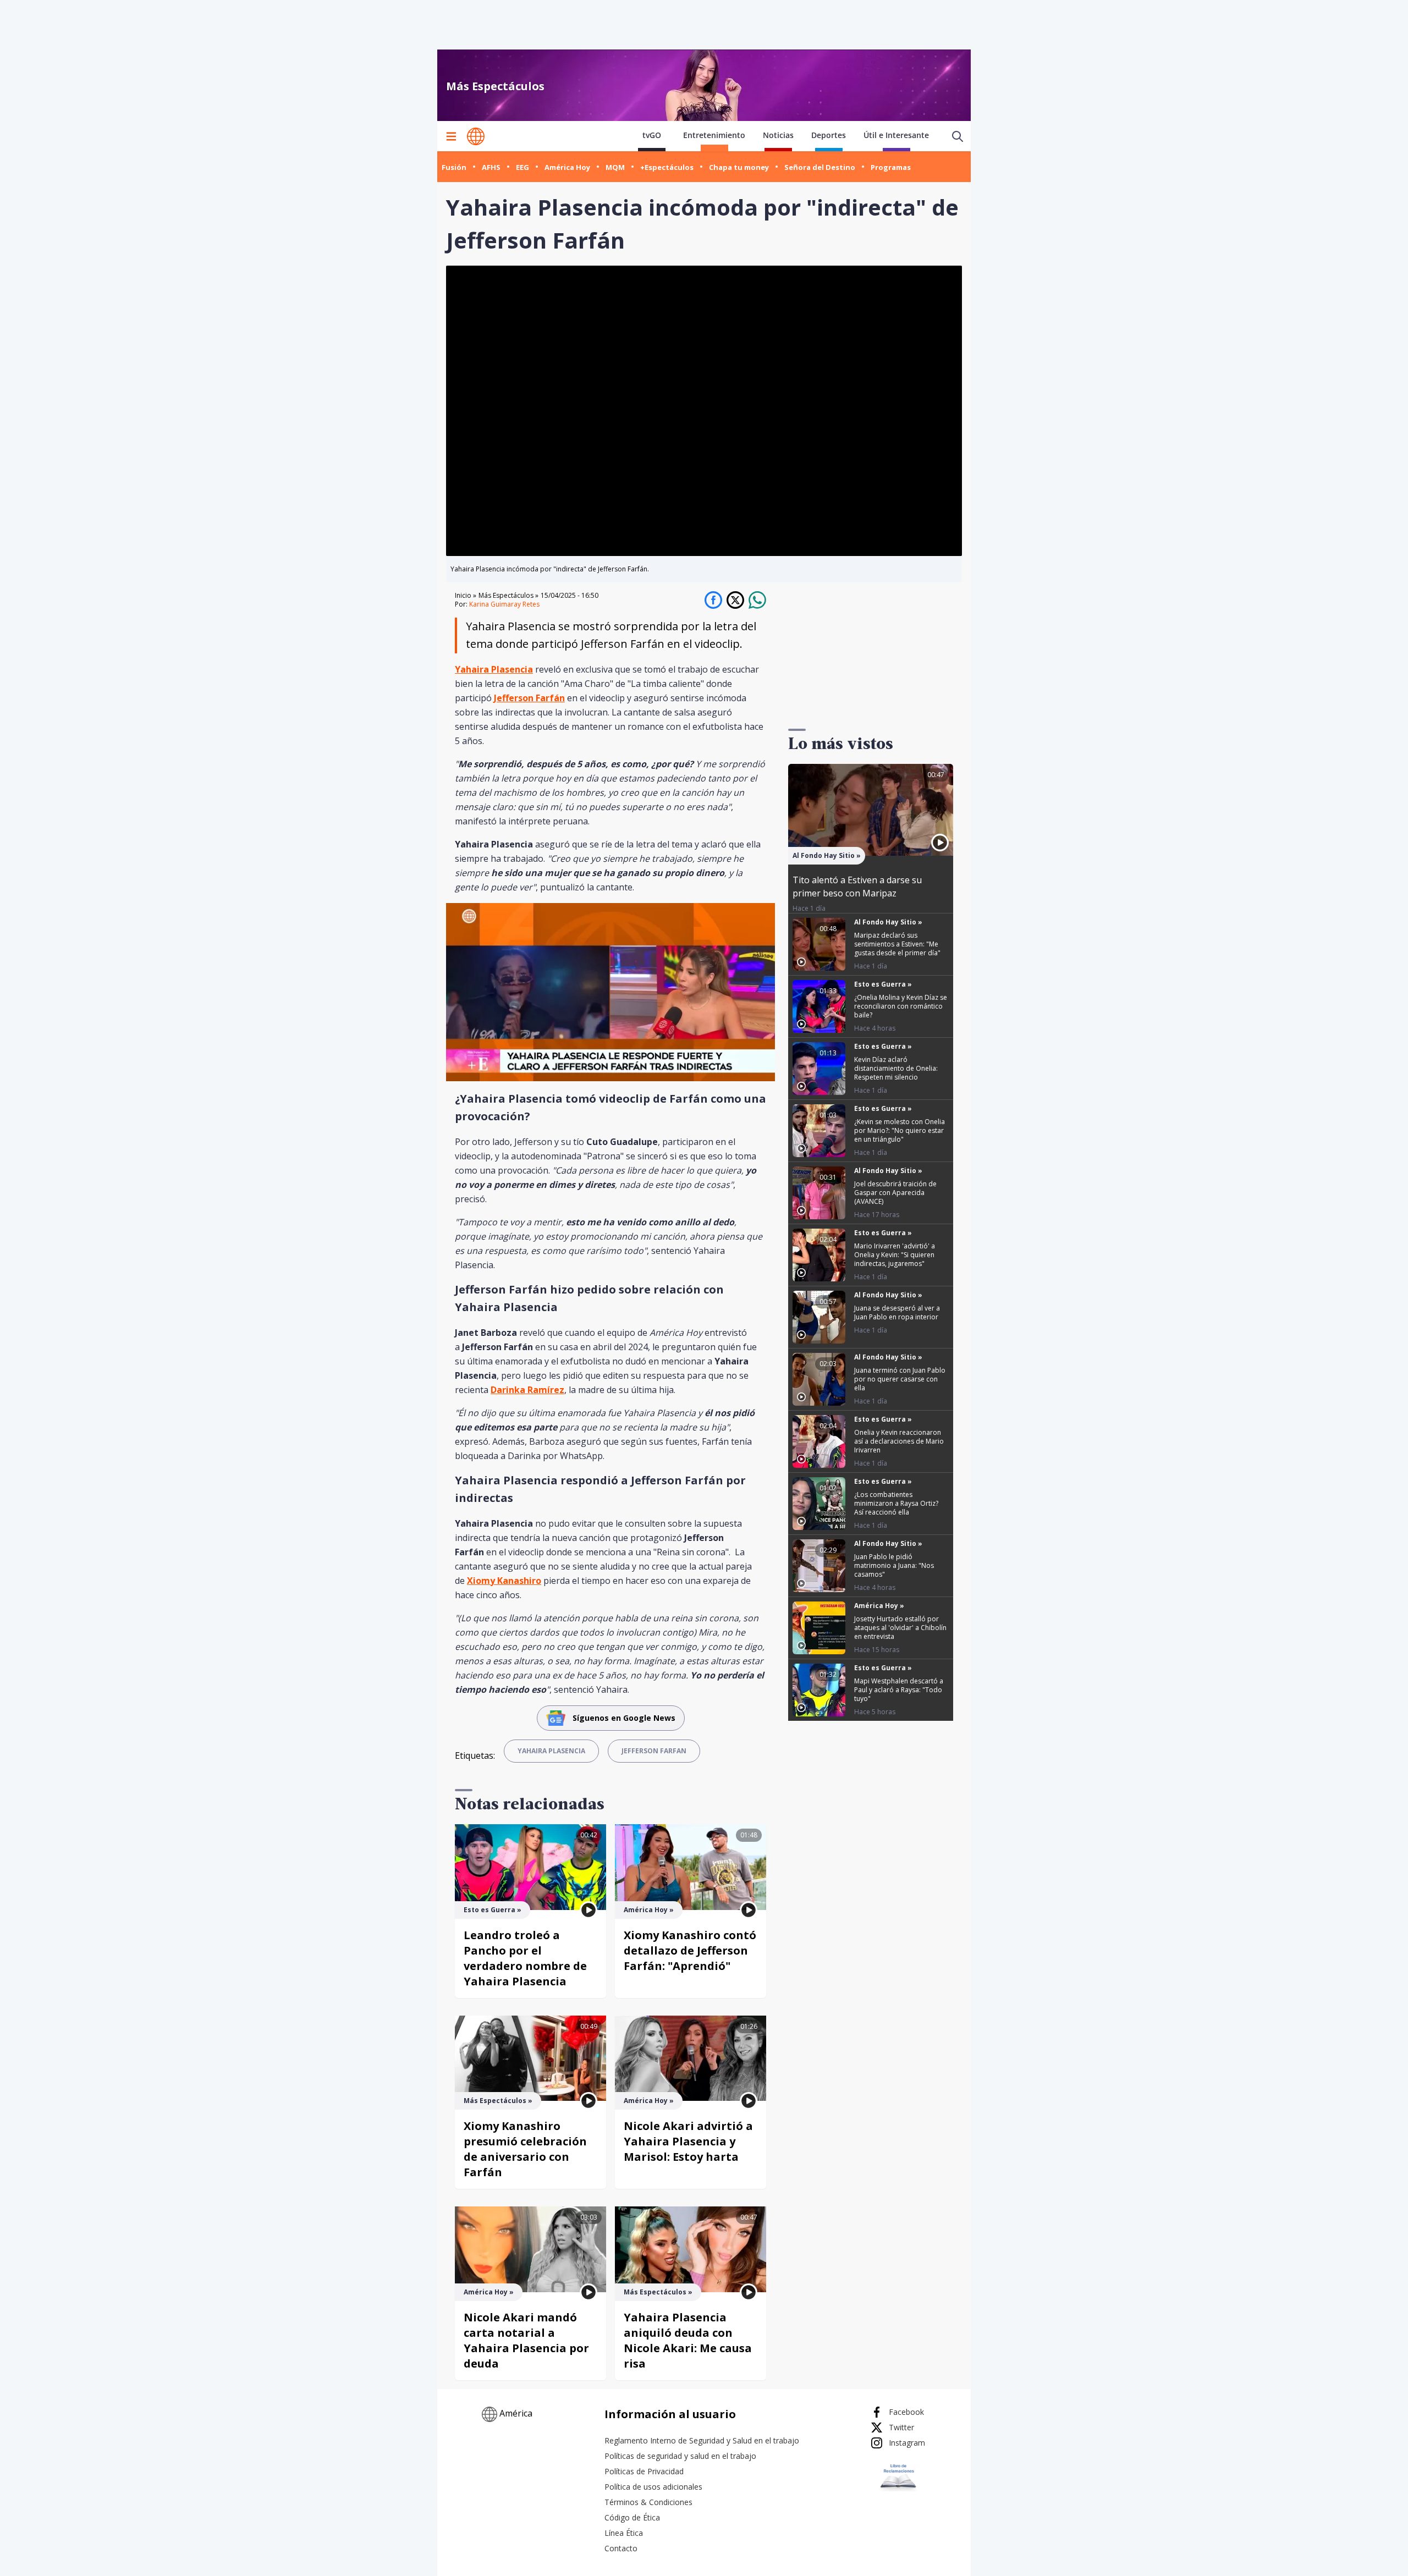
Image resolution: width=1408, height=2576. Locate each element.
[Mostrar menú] (451, 136)
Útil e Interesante (896, 135)
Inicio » (466, 596)
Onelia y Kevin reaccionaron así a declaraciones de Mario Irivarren (899, 1441)
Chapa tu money (739, 167)
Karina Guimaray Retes (504, 604)
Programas (891, 167)
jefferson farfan (654, 1751)
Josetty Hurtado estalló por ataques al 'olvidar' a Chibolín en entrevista (900, 1628)
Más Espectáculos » (508, 595)
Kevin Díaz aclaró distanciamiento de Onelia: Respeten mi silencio (896, 1068)
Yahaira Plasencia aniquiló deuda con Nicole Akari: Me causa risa (688, 2340)
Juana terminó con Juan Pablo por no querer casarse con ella (900, 1379)
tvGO (652, 135)
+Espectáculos (667, 167)
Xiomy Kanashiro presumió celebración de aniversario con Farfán (525, 2149)
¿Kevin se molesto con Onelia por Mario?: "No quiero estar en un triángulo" (900, 1130)
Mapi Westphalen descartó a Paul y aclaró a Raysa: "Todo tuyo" (899, 1690)
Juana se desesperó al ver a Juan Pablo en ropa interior (897, 1312)
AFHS (491, 167)
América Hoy (567, 167)
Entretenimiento (714, 135)
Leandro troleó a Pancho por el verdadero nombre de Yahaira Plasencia (525, 1958)
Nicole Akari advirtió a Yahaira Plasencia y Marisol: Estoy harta (688, 2141)
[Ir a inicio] (476, 136)
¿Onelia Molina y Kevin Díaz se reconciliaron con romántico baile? (901, 1006)
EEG (522, 167)
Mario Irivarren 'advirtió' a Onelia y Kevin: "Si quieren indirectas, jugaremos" (895, 1255)
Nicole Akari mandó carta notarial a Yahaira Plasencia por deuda (526, 2340)
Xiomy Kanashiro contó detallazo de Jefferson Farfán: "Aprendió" (690, 1950)
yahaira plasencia (551, 1751)
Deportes (829, 135)
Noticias (778, 135)
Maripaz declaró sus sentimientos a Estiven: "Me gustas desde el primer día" (897, 944)
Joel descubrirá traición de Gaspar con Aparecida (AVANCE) (895, 1193)
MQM (615, 167)
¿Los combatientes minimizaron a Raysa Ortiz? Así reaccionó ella (896, 1503)
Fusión (454, 167)
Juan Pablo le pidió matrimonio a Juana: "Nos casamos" (894, 1565)
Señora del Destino (820, 167)
